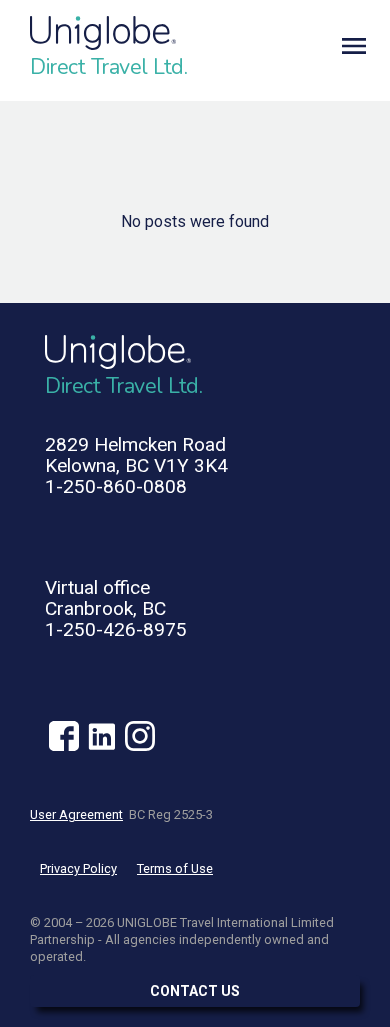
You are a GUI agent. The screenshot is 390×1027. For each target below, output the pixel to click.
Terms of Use (175, 868)
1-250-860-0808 (116, 486)
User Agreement (76, 814)
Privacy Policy (78, 868)
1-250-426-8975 (116, 629)
